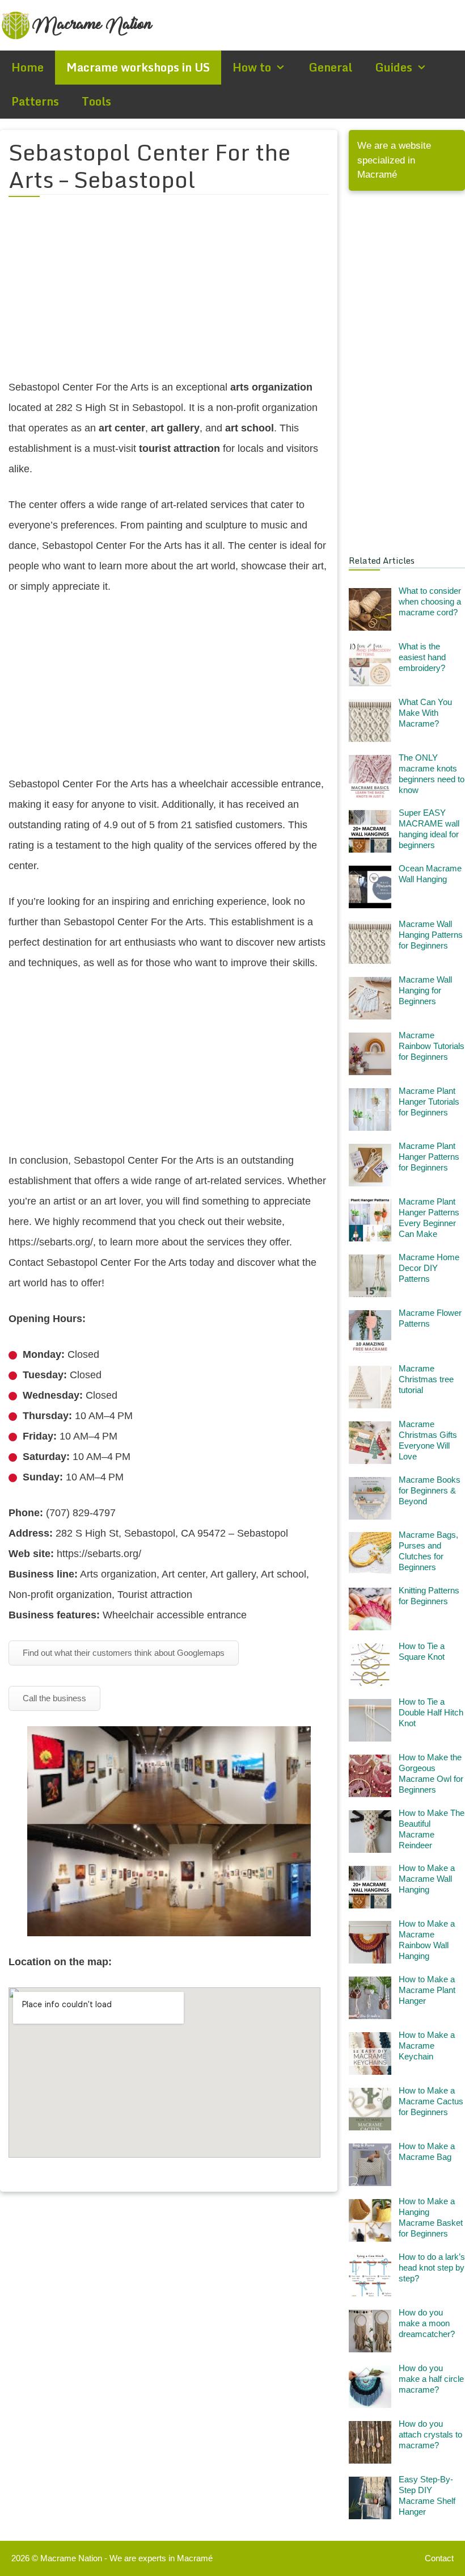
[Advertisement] (169, 295)
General (330, 67)
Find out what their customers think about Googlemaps (124, 1653)
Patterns (35, 101)
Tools (96, 101)
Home (28, 67)
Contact (439, 2558)
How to (252, 67)
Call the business (54, 1698)
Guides (394, 67)
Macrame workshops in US (138, 67)
